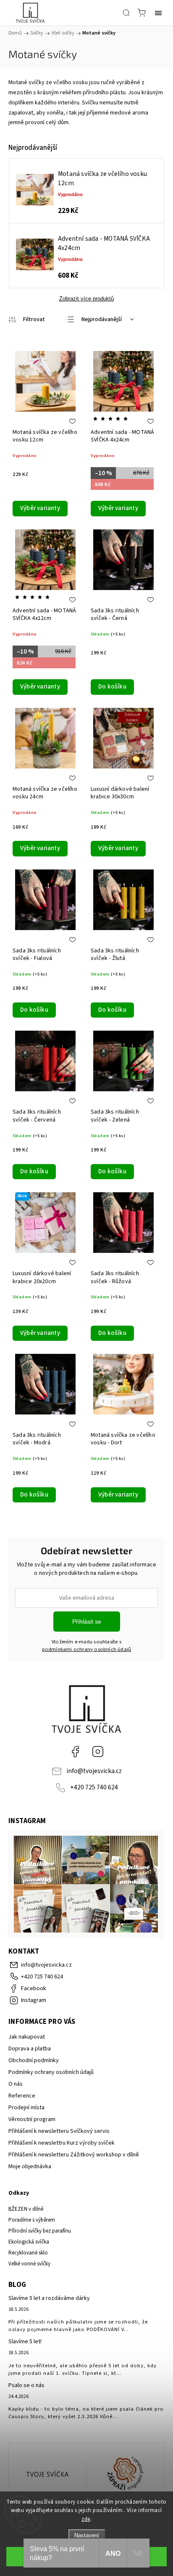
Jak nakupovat (27, 2037)
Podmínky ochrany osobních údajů (51, 2072)
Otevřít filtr (27, 320)
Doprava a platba (30, 2049)
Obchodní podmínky (34, 2060)
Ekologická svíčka (29, 2242)
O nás (16, 2084)
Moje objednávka (30, 2167)
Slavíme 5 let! (25, 2342)
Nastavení (87, 2535)
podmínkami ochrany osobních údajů (87, 1649)
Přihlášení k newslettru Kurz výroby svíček (62, 2143)
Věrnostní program (32, 2119)
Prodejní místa (26, 2108)
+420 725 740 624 (94, 1787)
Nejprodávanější (102, 319)
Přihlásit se (87, 1622)
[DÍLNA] (48, 2475)
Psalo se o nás (26, 2385)
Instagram (98, 1752)
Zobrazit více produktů (86, 299)
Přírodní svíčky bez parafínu (40, 2231)
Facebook (75, 1752)
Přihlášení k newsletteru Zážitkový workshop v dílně (74, 2155)
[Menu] (158, 13)
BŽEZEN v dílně (26, 2209)
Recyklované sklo (28, 2253)
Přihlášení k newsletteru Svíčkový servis (59, 2131)
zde (86, 2519)
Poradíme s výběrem (32, 2220)
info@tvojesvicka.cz (94, 1771)
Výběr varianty (40, 508)
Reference (22, 2096)
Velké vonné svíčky (29, 2264)
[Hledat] (126, 13)
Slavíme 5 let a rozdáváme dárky (49, 2298)
